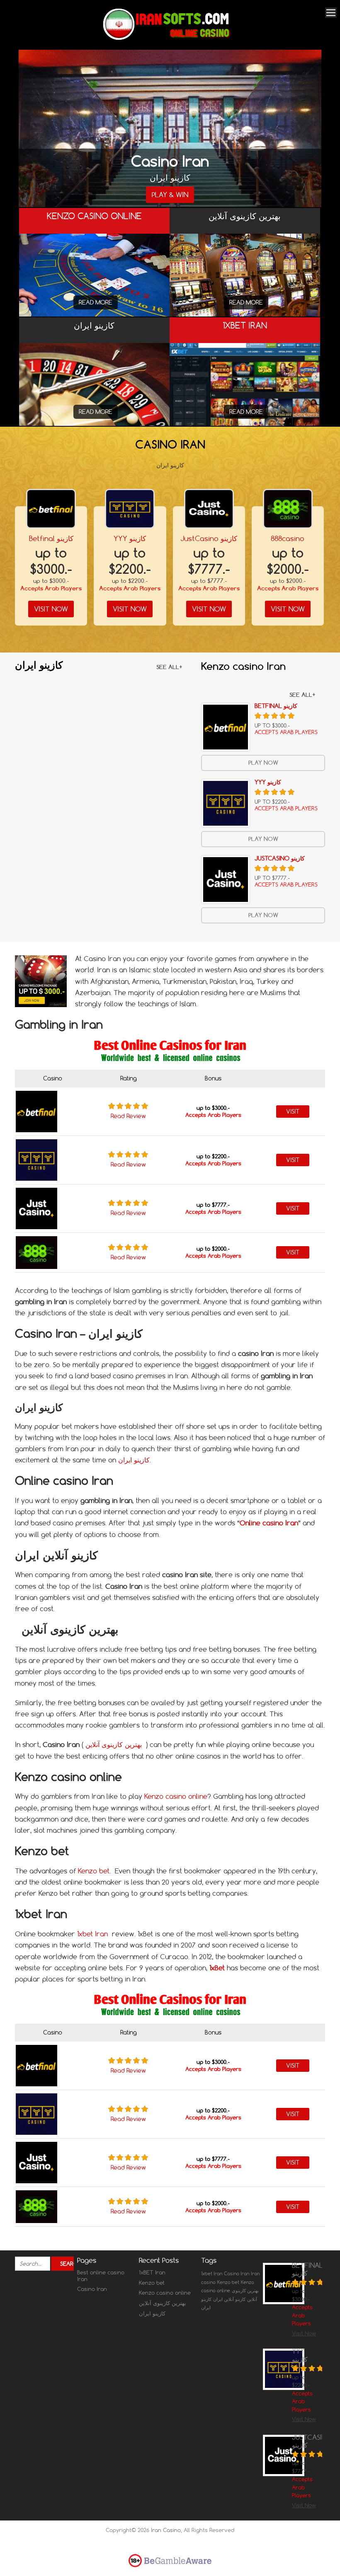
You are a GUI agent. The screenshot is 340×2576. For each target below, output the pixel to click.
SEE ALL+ (169, 667)
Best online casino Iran (101, 2276)
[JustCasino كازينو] (209, 509)
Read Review (128, 1116)
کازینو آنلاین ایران (229, 2299)
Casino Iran (92, 2289)
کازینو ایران (134, 1460)
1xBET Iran (152, 2272)
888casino (288, 538)
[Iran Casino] (167, 38)
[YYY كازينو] (130, 509)
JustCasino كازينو (209, 538)
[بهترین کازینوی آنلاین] (245, 290)
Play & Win (170, 195)
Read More (96, 302)
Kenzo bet (94, 1871)
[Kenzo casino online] (94, 284)
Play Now (263, 763)
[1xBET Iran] (245, 399)
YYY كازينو (130, 538)
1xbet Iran (92, 1934)
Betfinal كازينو (51, 538)
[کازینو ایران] (94, 393)
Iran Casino (166, 2530)
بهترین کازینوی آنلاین (113, 1745)
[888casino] (288, 509)
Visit (293, 1112)
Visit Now (51, 609)
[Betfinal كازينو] (51, 509)
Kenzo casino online (176, 1796)
